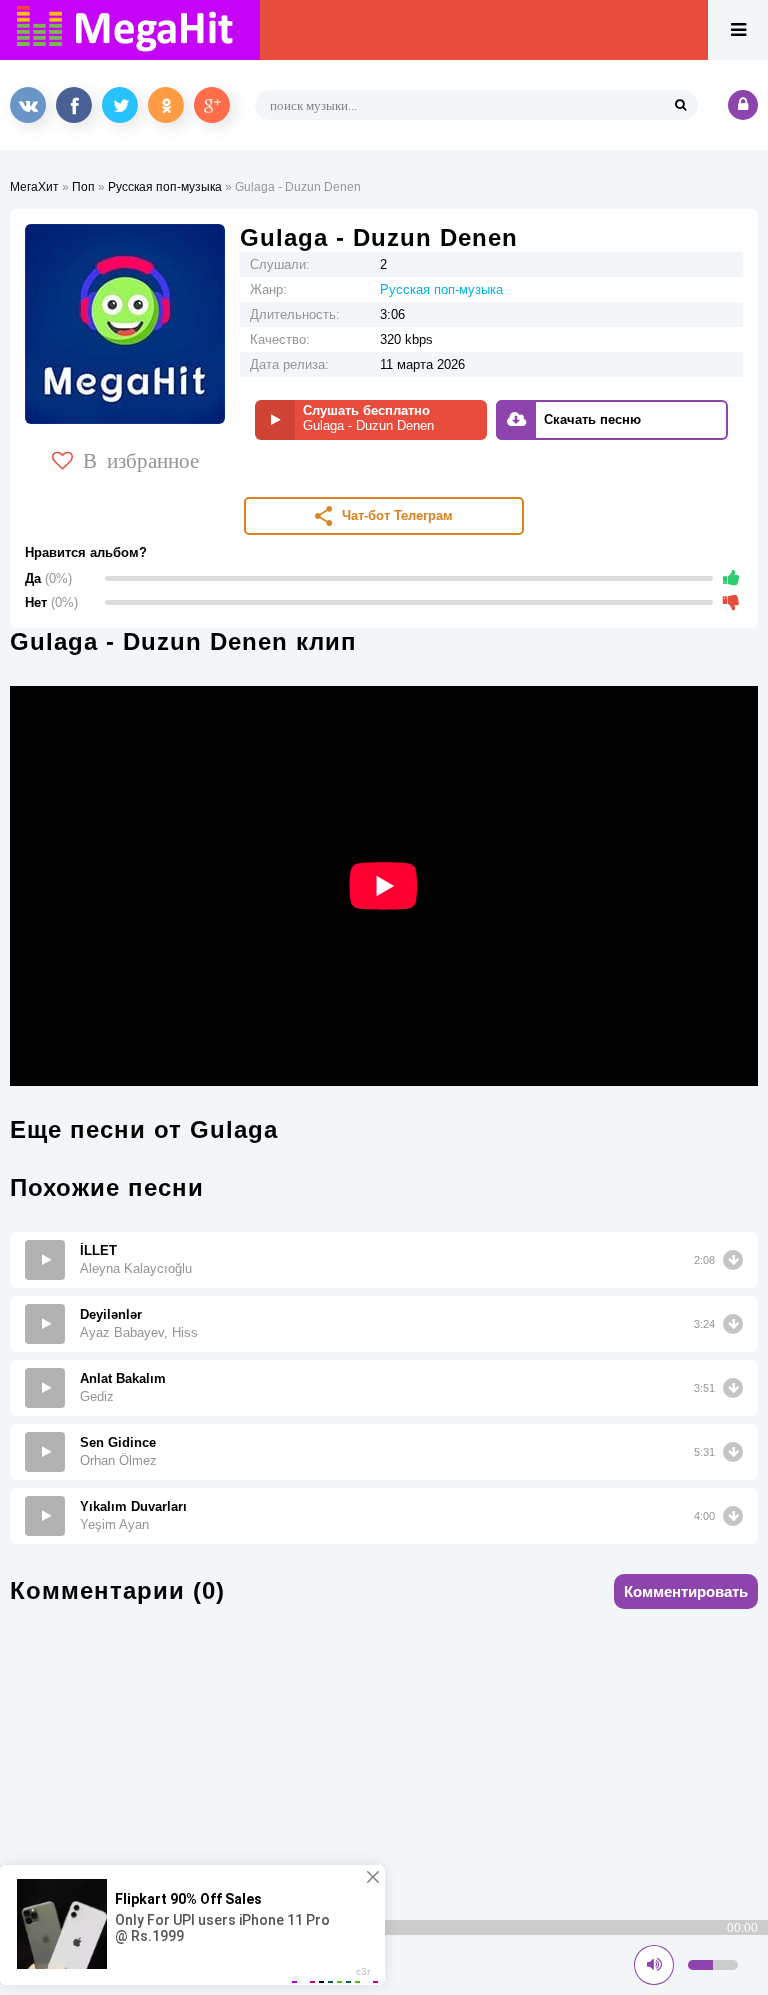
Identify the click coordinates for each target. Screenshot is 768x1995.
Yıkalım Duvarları (133, 1506)
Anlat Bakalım (123, 1378)
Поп (83, 187)
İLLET (98, 1250)
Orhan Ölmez (118, 1460)
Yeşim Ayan (114, 1524)
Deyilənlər (111, 1314)
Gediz (97, 1396)
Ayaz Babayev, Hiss (139, 1332)
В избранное (141, 459)
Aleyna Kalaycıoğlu (136, 1268)
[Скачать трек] (733, 1260)
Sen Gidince (118, 1442)
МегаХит (34, 187)
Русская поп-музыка (165, 187)
